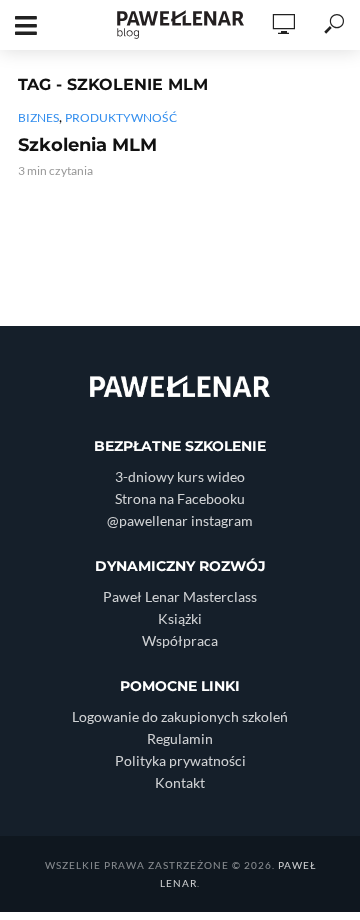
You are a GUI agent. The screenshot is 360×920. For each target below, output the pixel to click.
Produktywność (121, 117)
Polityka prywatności (180, 760)
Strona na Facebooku (180, 498)
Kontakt (180, 782)
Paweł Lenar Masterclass (180, 596)
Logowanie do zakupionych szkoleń (180, 716)
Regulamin (180, 738)
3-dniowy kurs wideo (180, 476)
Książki (180, 618)
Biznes (38, 117)
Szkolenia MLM (87, 145)
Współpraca (180, 640)
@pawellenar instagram (180, 520)
